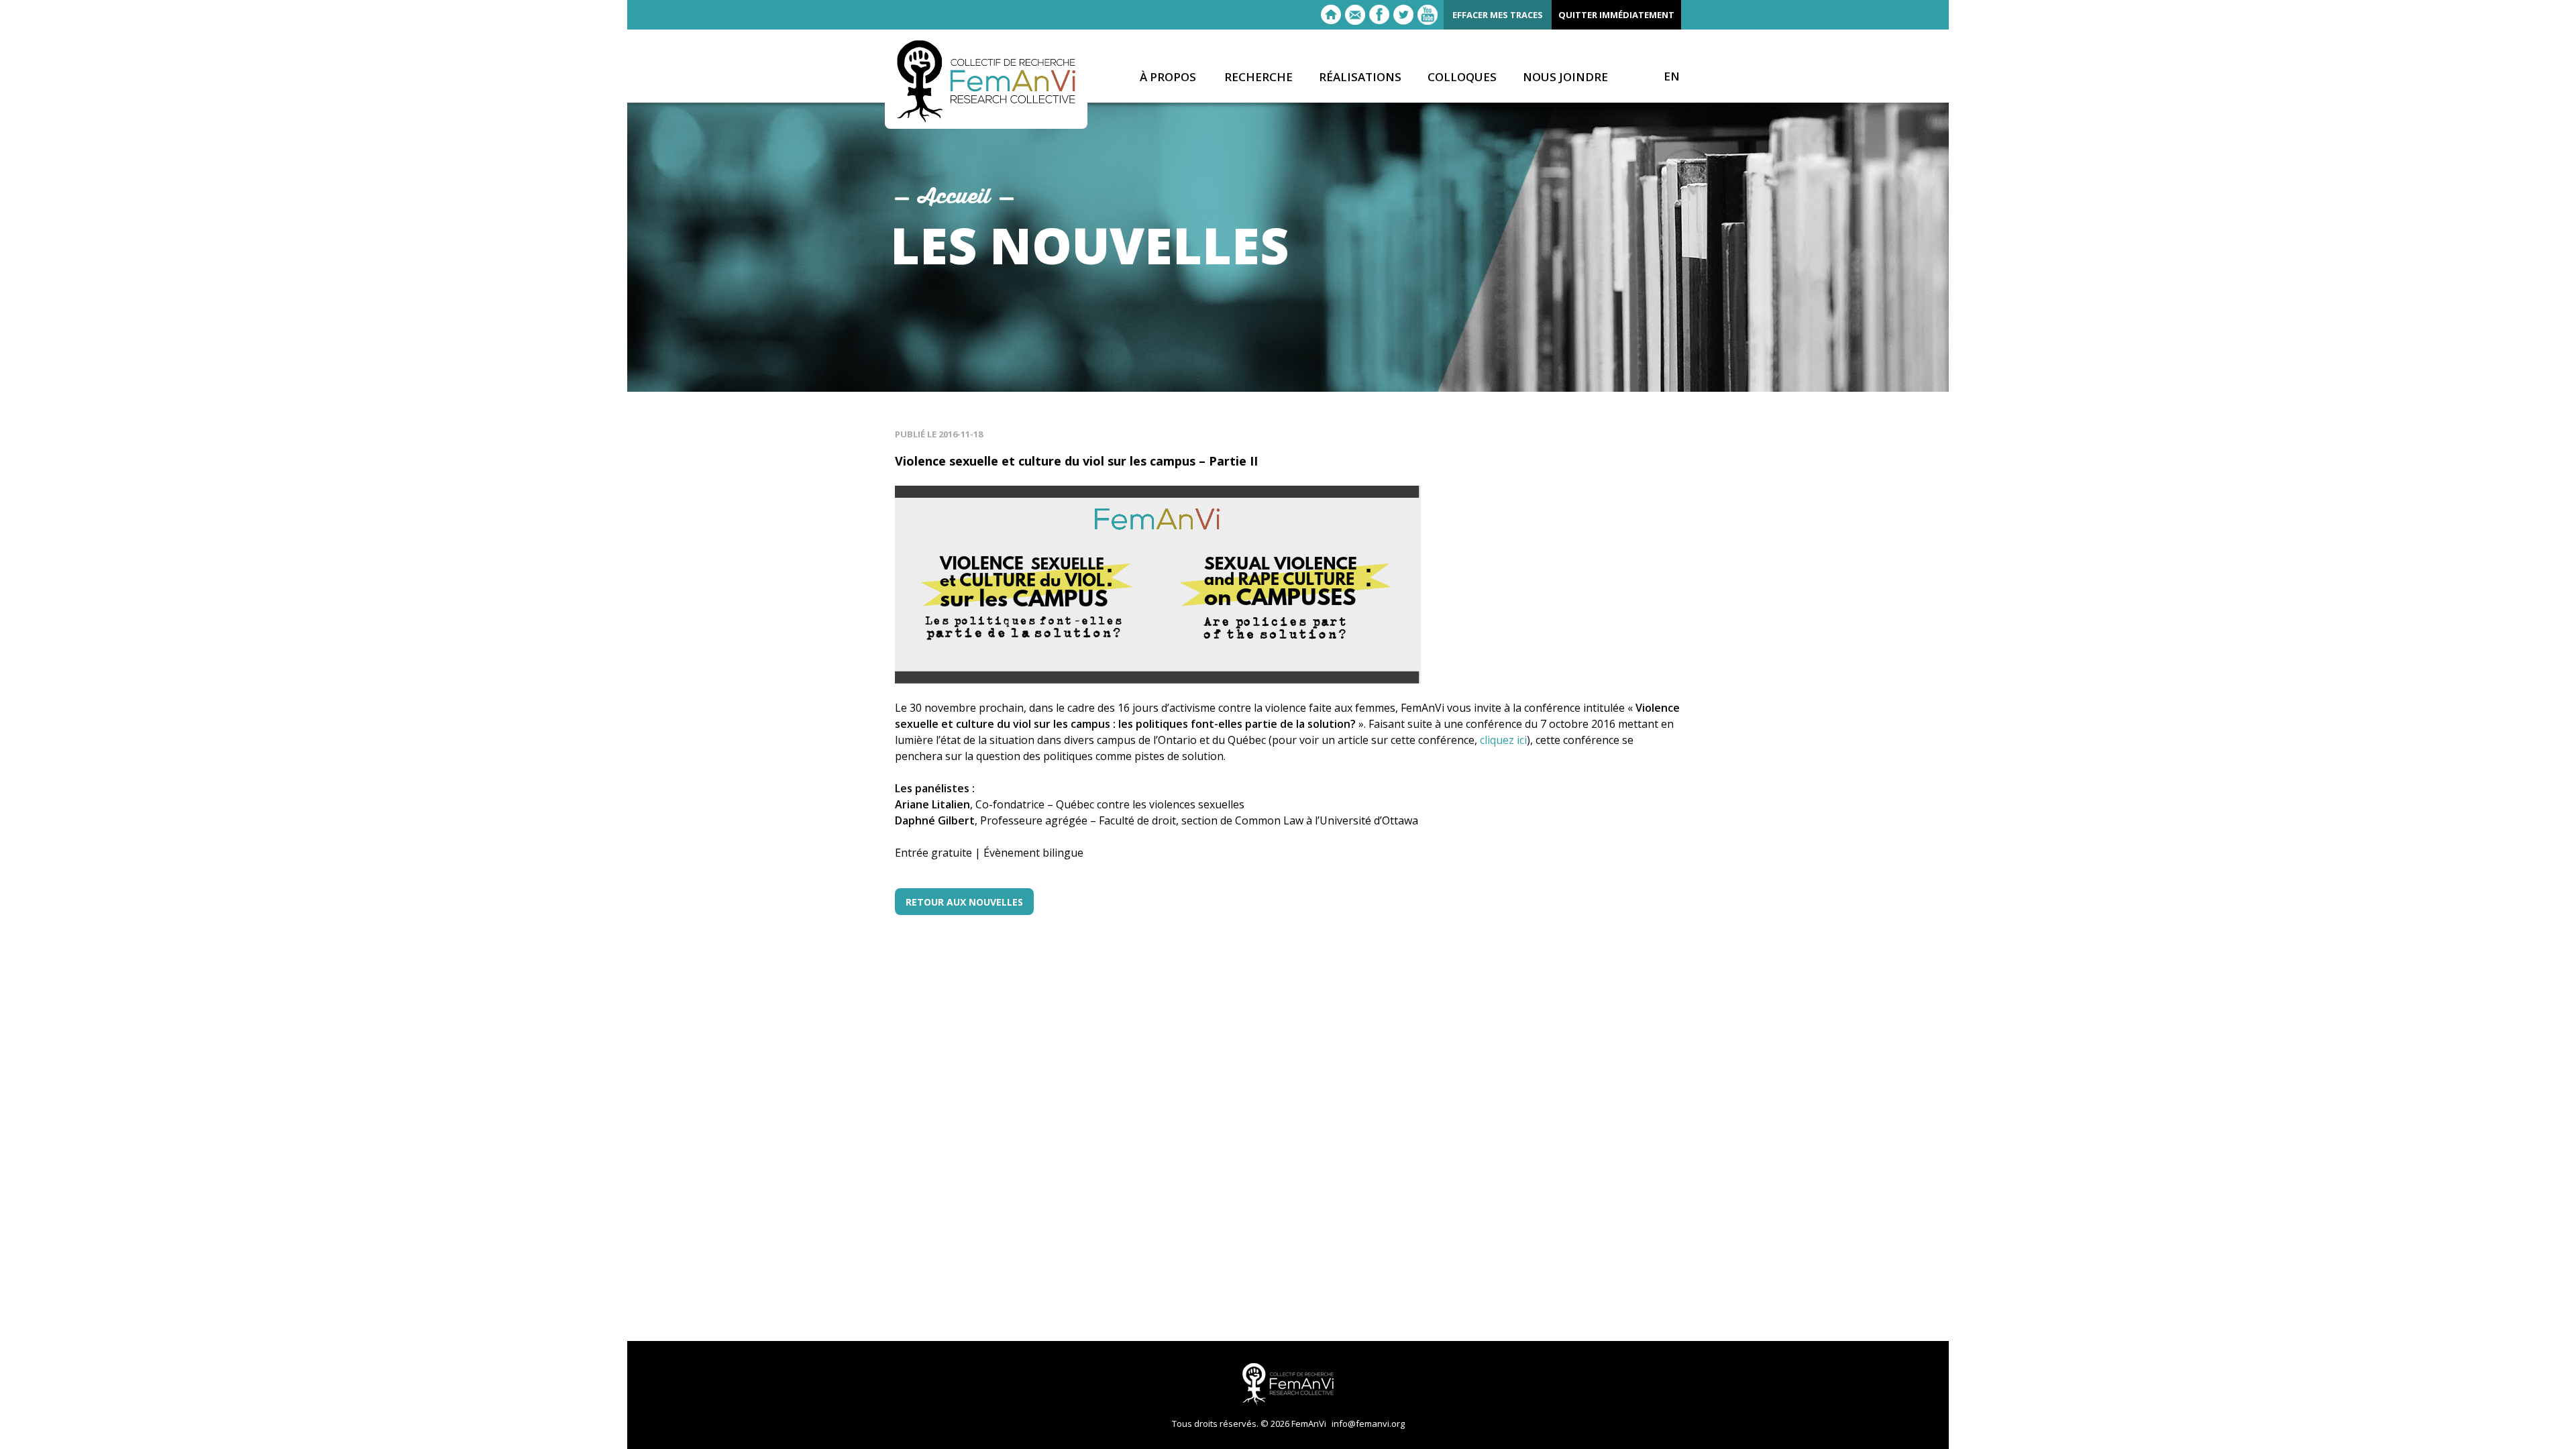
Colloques (1462, 77)
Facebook (1379, 15)
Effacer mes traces (1498, 15)
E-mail (1355, 15)
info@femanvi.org (1368, 1424)
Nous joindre (1565, 77)
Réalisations (1360, 77)
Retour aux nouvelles (964, 902)
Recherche (1258, 77)
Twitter (1403, 15)
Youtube (1428, 15)
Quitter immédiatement (1616, 15)
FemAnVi (986, 81)
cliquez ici (1503, 740)
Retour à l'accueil (1331, 15)
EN (1672, 76)
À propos (1168, 77)
